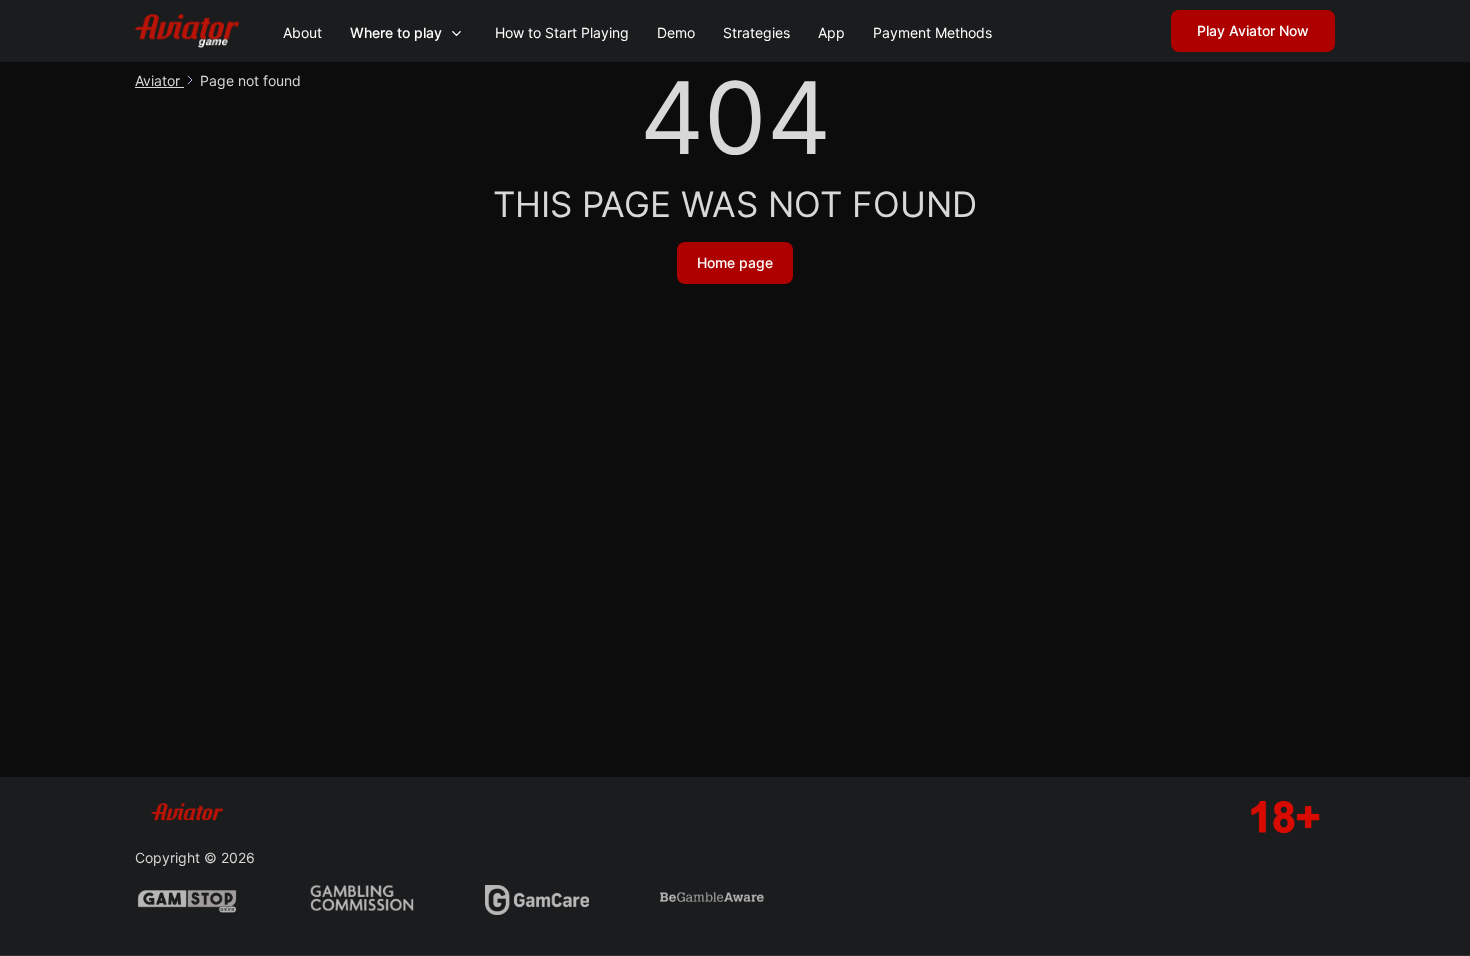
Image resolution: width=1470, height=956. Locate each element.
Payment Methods (932, 32)
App (831, 32)
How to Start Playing (562, 32)
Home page (735, 262)
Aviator (159, 80)
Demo (676, 32)
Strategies (756, 32)
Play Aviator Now (1253, 30)
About (302, 32)
